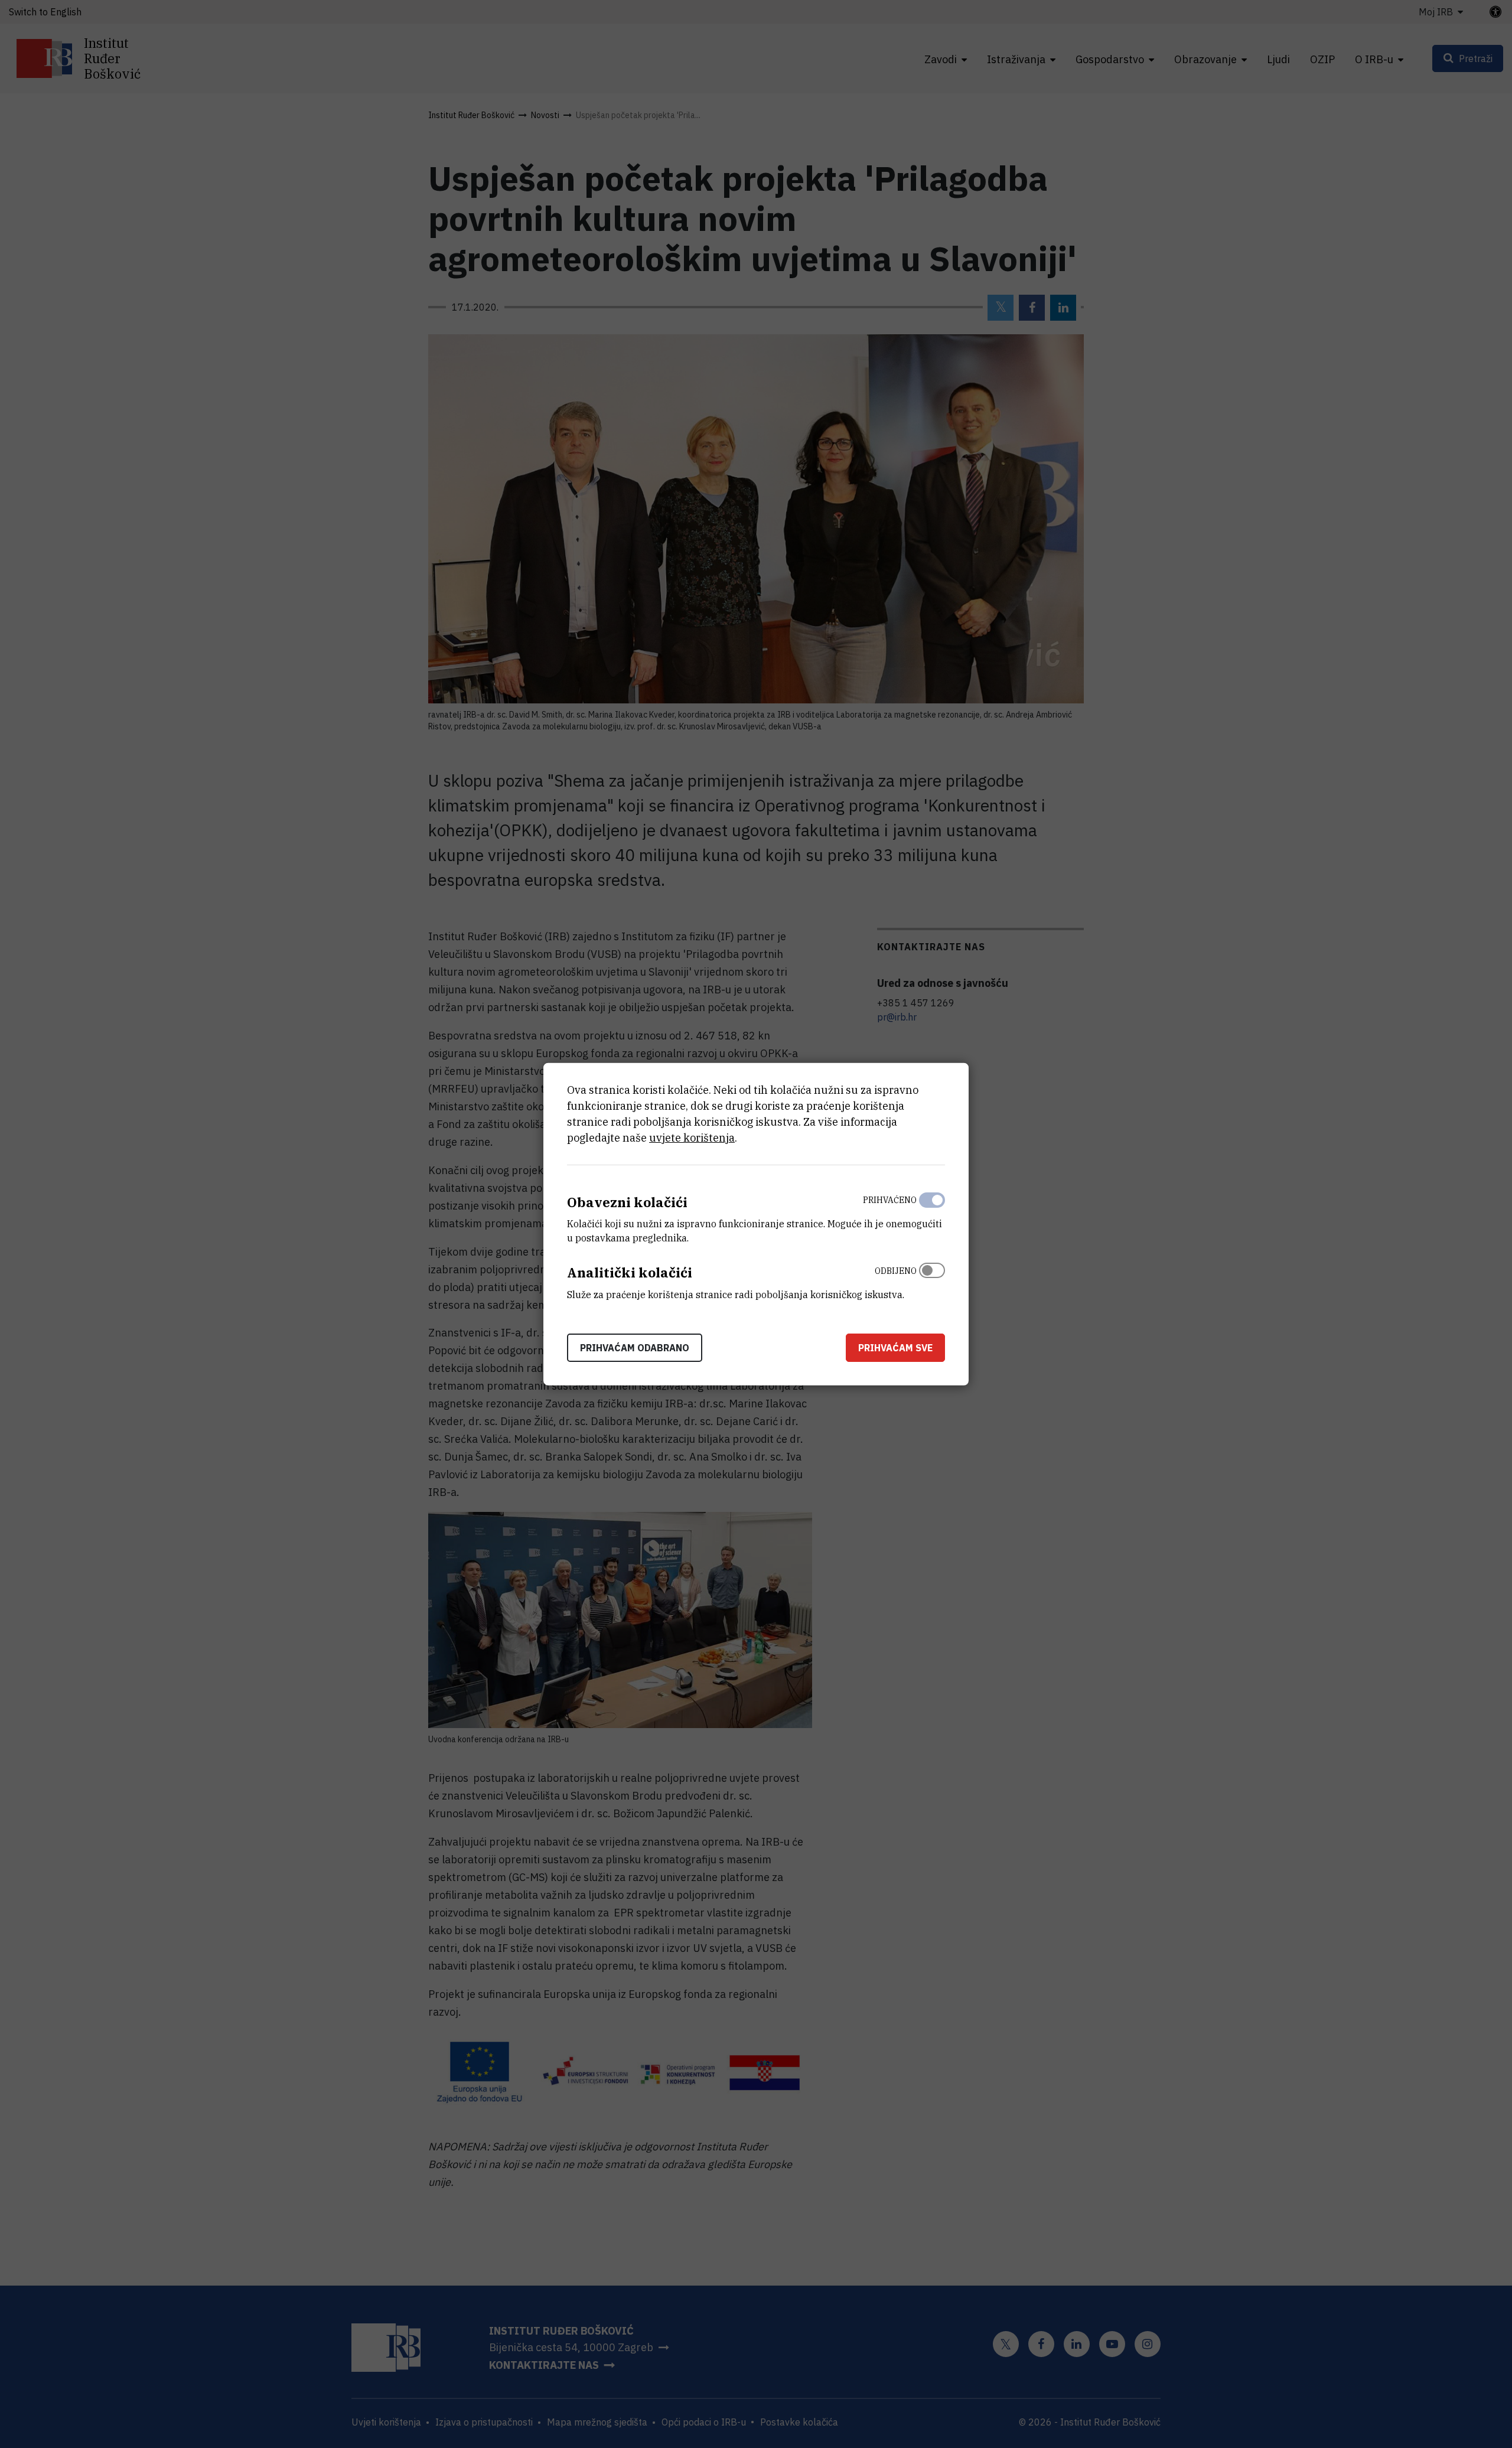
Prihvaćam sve (895, 1348)
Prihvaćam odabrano (635, 1348)
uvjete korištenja (692, 1137)
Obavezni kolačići (627, 1202)
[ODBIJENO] (932, 1280)
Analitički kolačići (630, 1272)
